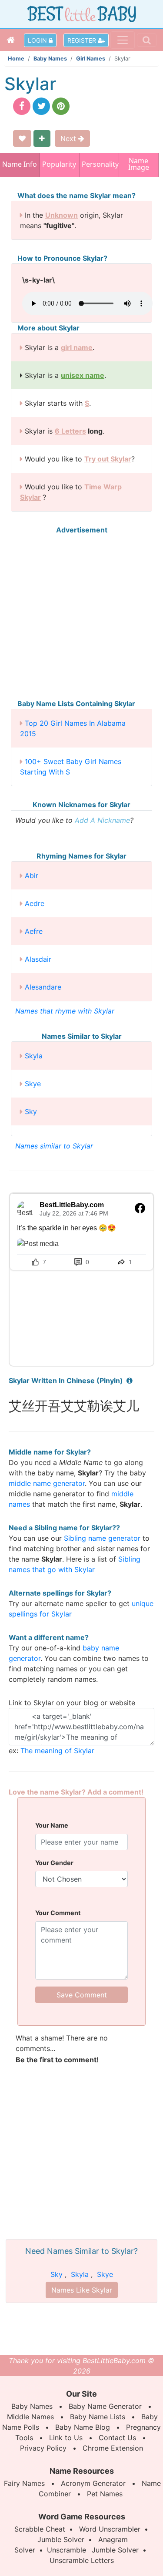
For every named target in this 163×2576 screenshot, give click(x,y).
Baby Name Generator (105, 2406)
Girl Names (91, 59)
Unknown (62, 215)
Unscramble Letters (82, 2560)
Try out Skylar (108, 459)
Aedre (35, 903)
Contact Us (117, 2438)
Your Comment (58, 1913)
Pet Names (105, 2494)
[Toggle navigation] (123, 40)
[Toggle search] (147, 40)
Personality (99, 164)
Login (38, 40)
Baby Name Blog (83, 2427)
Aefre (34, 931)
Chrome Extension (113, 2448)
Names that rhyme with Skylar (65, 1011)
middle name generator (47, 1483)
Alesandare (43, 987)
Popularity (59, 164)
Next (69, 138)
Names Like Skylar (82, 2290)
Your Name (52, 1825)
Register (83, 40)
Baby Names (50, 59)
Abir (32, 876)
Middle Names (30, 2417)
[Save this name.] (22, 138)
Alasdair (38, 959)
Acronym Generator (93, 2483)
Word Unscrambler (110, 2529)
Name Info (20, 164)
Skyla (34, 1056)
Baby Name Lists (98, 2417)
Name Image (139, 165)
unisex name (83, 375)
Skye (33, 1084)
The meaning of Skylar (57, 1751)
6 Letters (70, 431)
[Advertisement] (81, 617)
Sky (31, 1111)
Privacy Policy (43, 2448)
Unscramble (67, 2550)
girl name (77, 347)
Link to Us (66, 2438)
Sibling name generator (102, 1538)
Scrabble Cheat (40, 2529)
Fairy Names (24, 2483)
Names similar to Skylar (54, 1146)
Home (16, 59)
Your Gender (54, 1863)
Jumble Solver (61, 2539)
